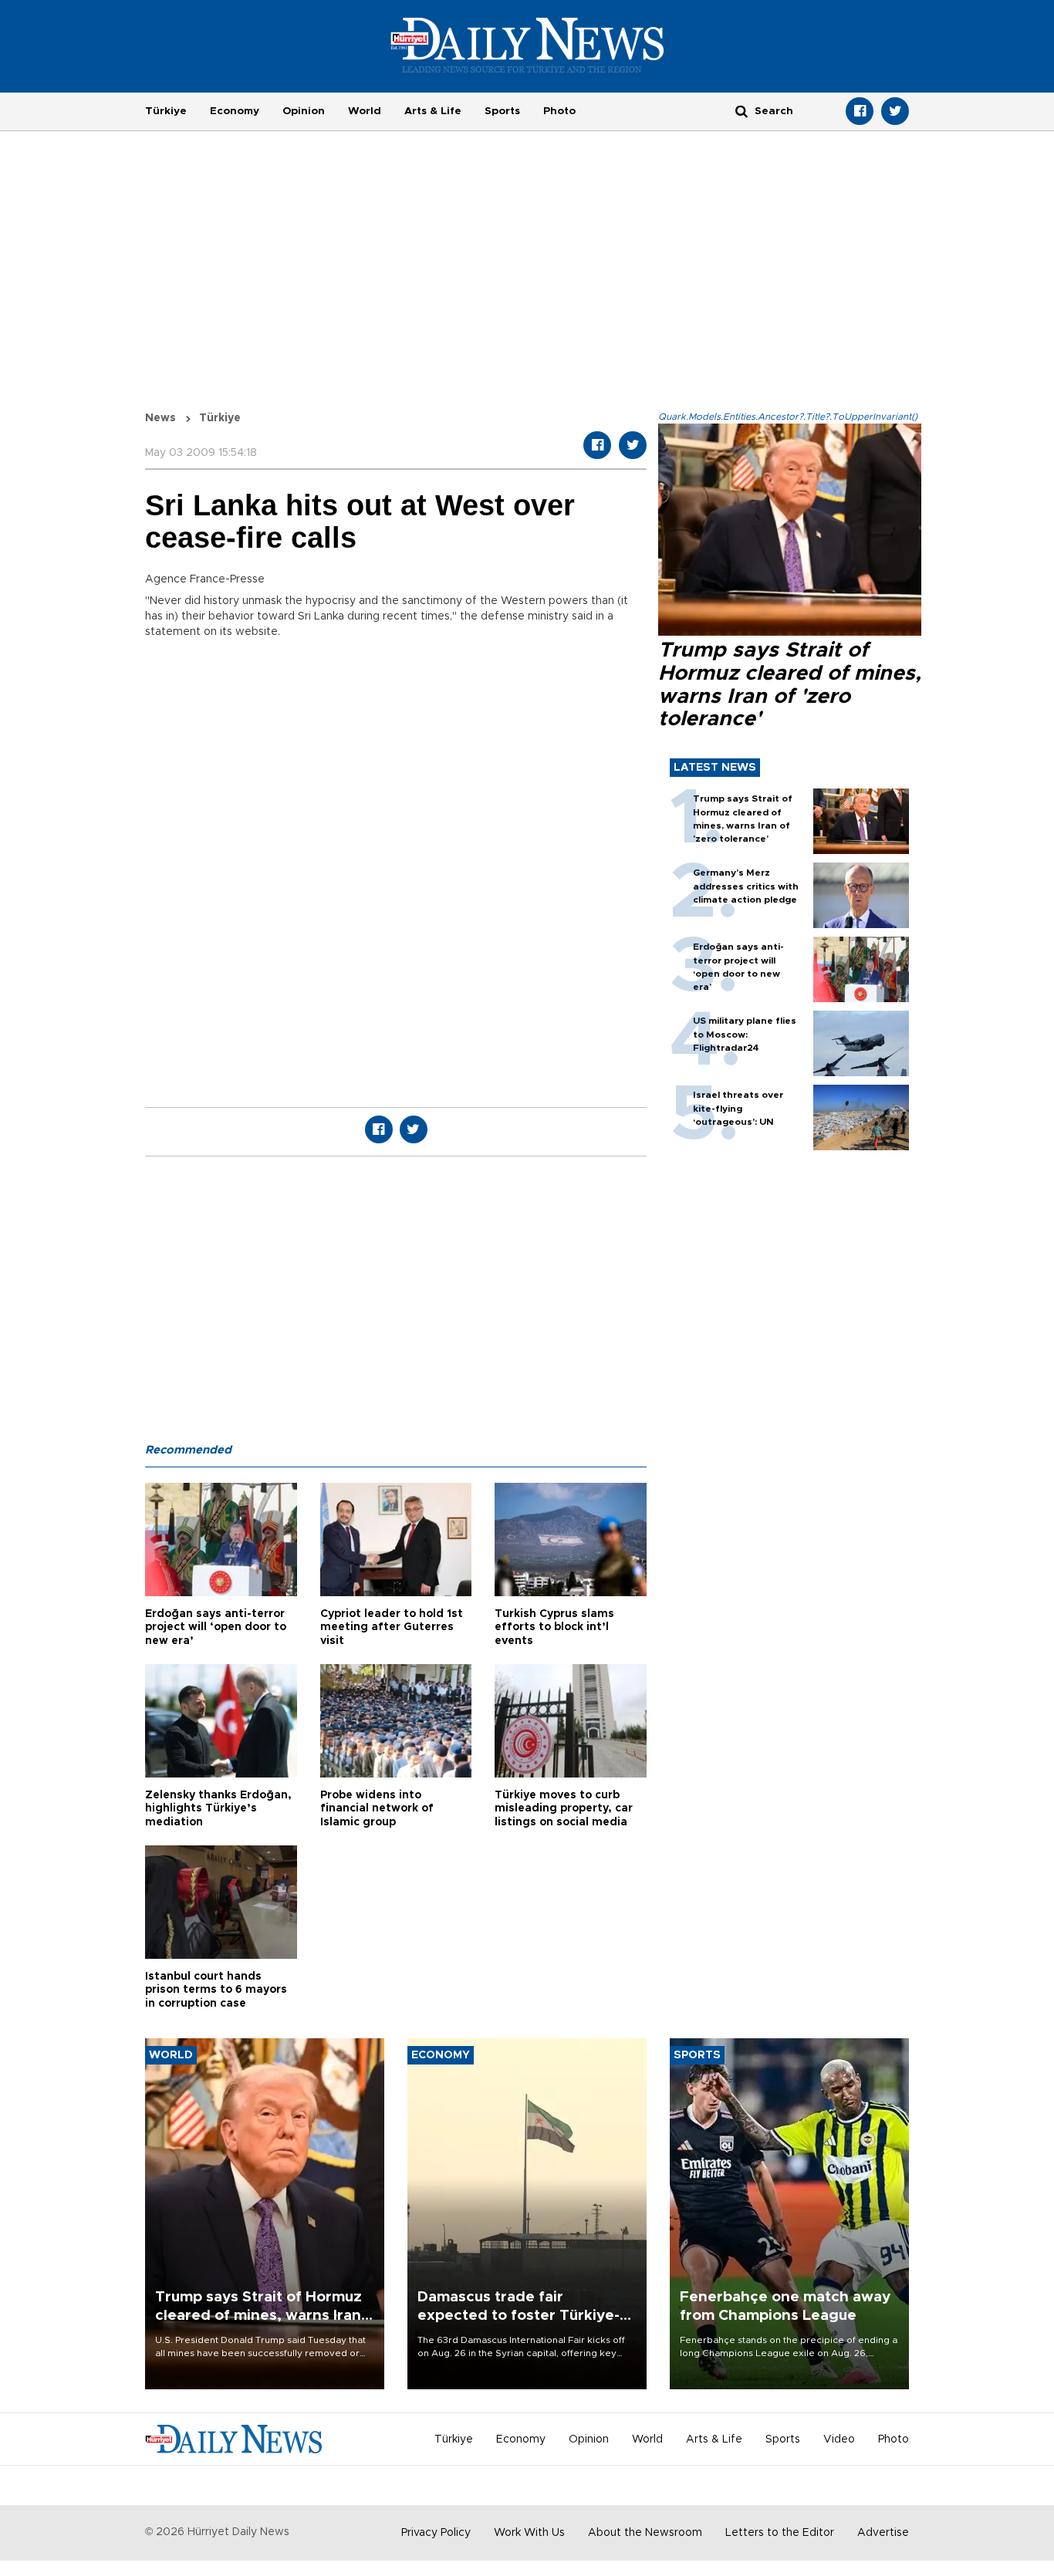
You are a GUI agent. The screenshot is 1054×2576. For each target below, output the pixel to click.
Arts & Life (433, 111)
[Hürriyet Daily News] (527, 45)
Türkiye (166, 111)
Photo (559, 111)
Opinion (304, 111)
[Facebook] (860, 111)
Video (839, 2439)
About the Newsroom (645, 2533)
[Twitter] (895, 111)
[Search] (742, 111)
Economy (235, 111)
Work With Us (529, 2533)
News (160, 418)
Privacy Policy (436, 2533)
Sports (502, 111)
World (365, 111)
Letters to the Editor (780, 2533)
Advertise (883, 2533)
